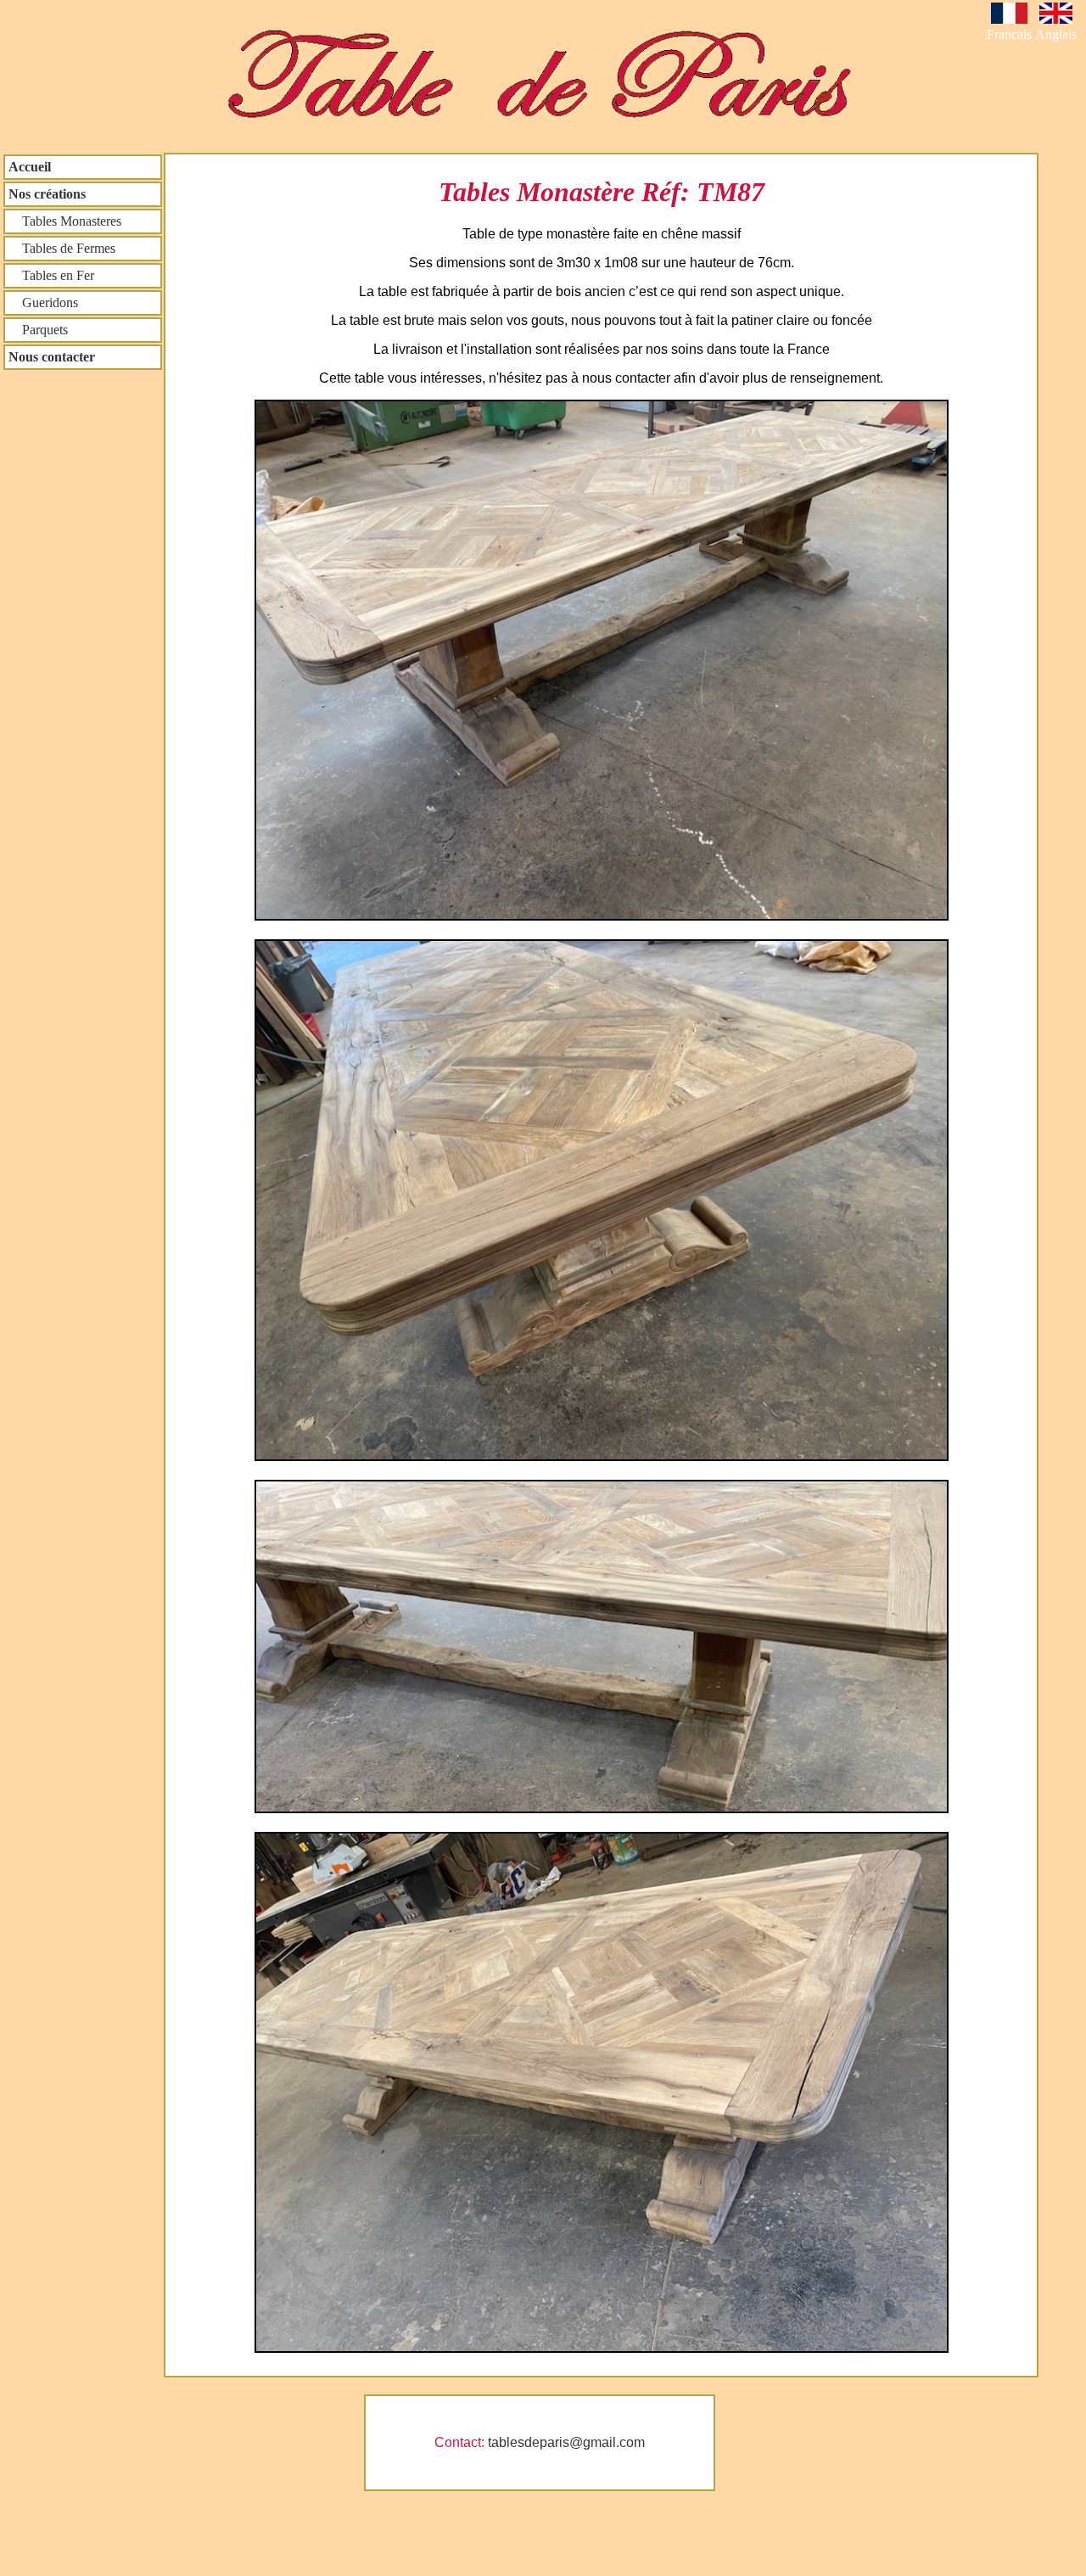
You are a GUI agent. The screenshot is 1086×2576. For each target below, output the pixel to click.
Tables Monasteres (65, 221)
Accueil (30, 167)
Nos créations (47, 194)
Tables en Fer (51, 275)
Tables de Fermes (62, 248)
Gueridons (43, 302)
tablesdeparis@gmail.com (566, 2442)
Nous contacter (52, 357)
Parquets (38, 330)
